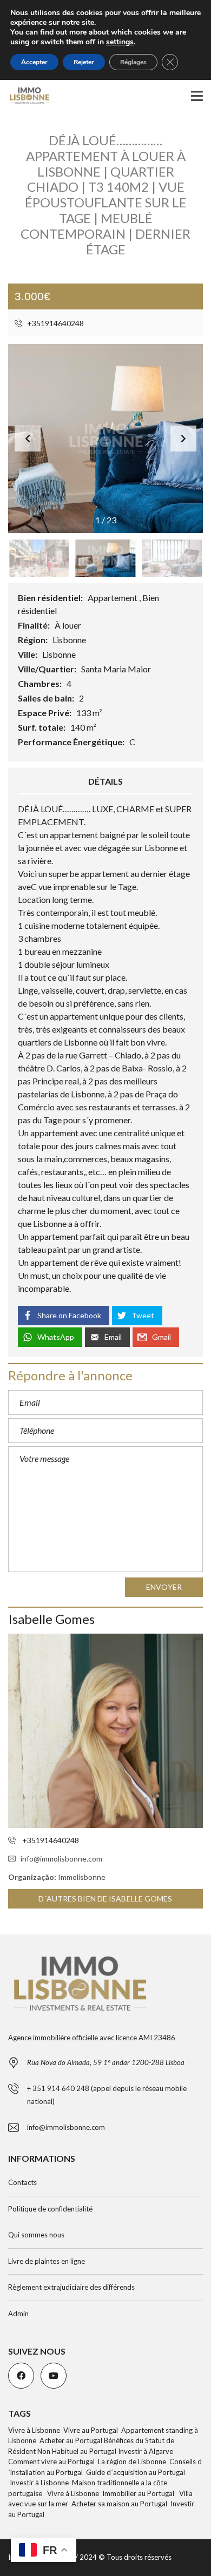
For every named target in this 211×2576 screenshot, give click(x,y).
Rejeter (84, 62)
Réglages (133, 62)
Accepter (34, 62)
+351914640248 (55, 323)
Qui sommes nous (36, 2235)
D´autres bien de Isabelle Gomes (105, 1899)
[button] (183, 439)
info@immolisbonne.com (61, 1859)
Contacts (22, 2182)
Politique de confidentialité (50, 2209)
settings (120, 42)
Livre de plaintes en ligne (47, 2261)
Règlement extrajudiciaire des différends (71, 2287)
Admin (18, 2314)
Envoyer (164, 1587)
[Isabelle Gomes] (105, 1731)
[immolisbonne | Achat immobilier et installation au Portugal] (25, 96)
